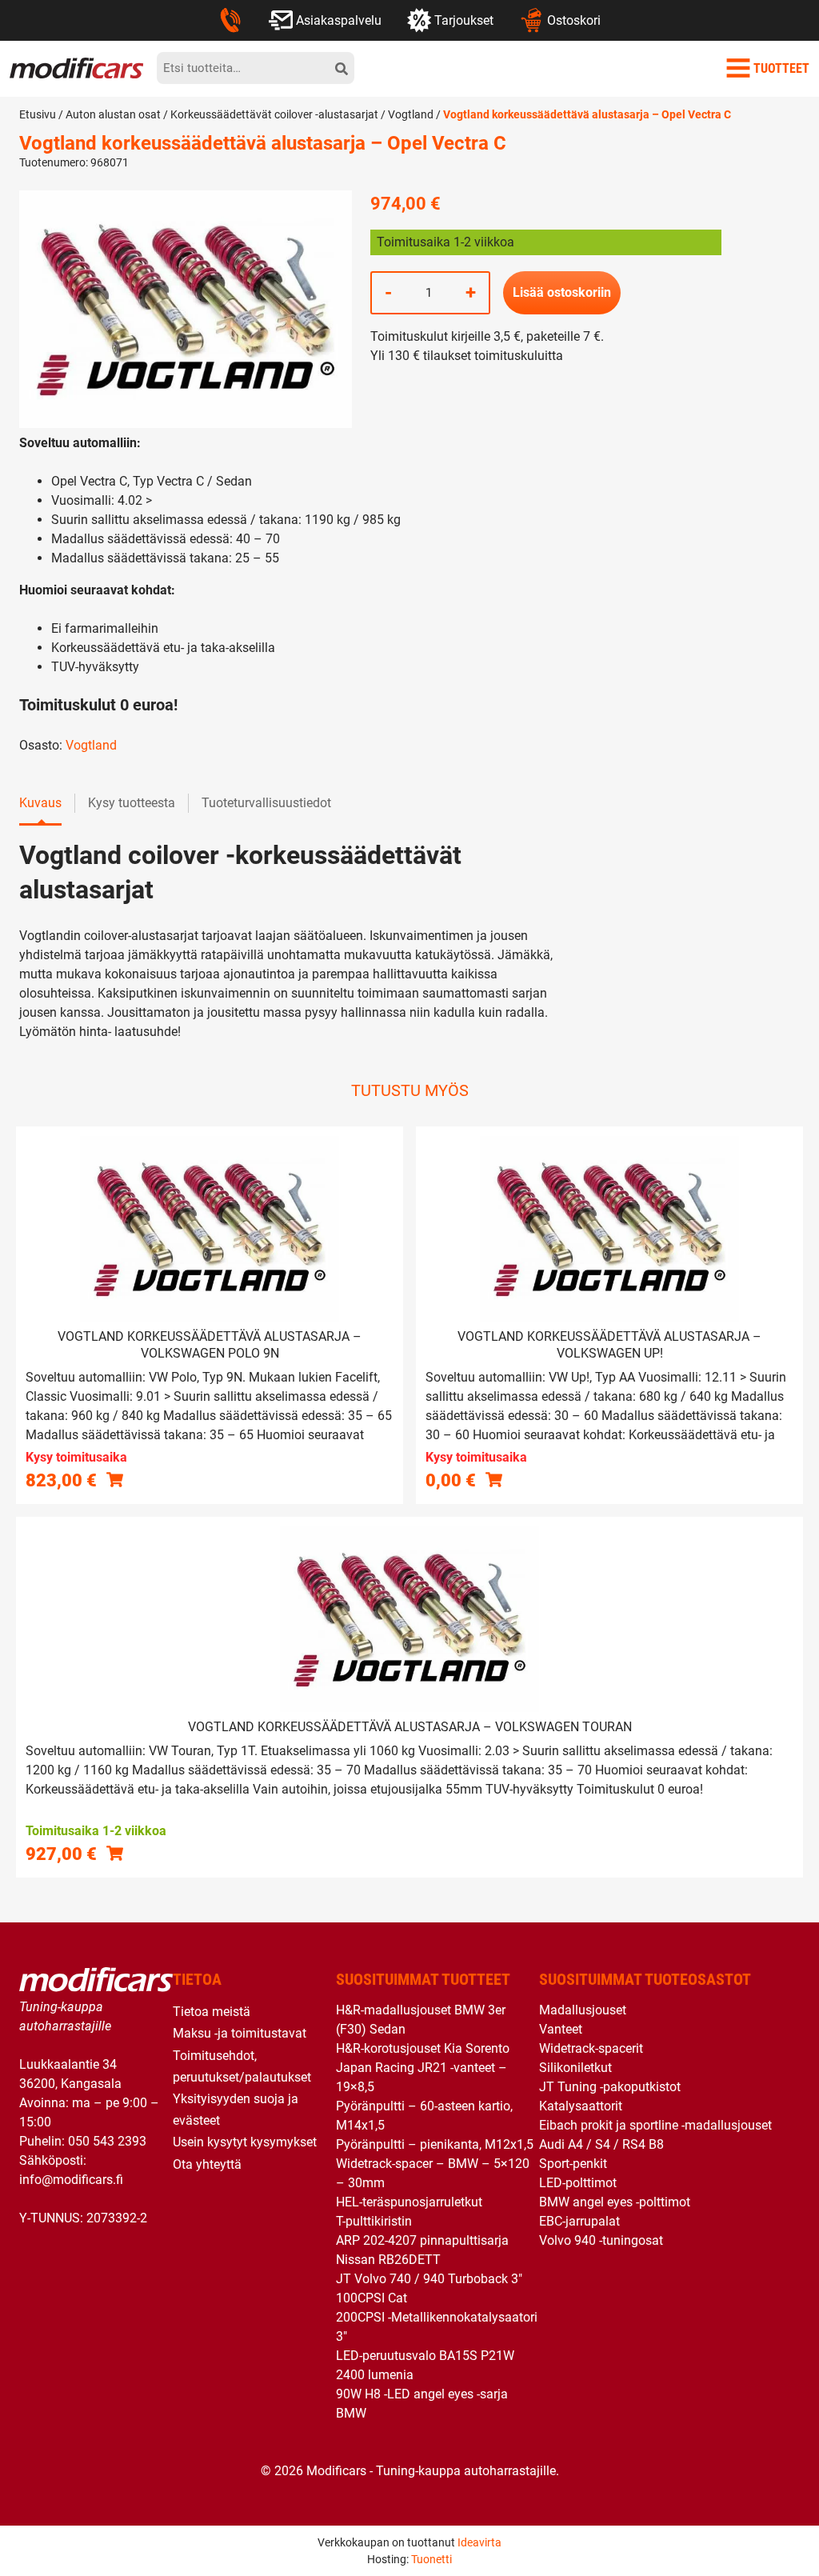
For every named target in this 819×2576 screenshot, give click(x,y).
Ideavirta (479, 2542)
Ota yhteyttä (207, 2164)
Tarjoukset (464, 20)
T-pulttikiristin (374, 2221)
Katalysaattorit (581, 2106)
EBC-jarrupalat (579, 2221)
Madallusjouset (583, 2010)
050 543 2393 (107, 2141)
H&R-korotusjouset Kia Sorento (423, 2048)
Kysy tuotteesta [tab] (132, 803)
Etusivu (38, 114)
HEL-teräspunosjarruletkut (409, 2202)
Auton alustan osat (113, 114)
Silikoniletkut (575, 2068)
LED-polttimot (578, 2183)
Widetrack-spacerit (591, 2048)
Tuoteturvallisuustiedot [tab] (266, 803)
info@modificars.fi (71, 2180)
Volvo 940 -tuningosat (601, 2240)
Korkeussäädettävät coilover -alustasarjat (274, 114)
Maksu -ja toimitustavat (240, 2033)
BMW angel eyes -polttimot (615, 2202)
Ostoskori (574, 20)
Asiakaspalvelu (339, 20)
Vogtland (411, 114)
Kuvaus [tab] (40, 803)
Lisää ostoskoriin (562, 292)
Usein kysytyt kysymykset (245, 2142)
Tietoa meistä (212, 2012)
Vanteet (561, 2029)
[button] (115, 1853)
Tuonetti (431, 2559)
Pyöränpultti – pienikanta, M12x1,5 (435, 2144)
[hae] (342, 68)
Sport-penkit (573, 2164)
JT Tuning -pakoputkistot (610, 2087)
